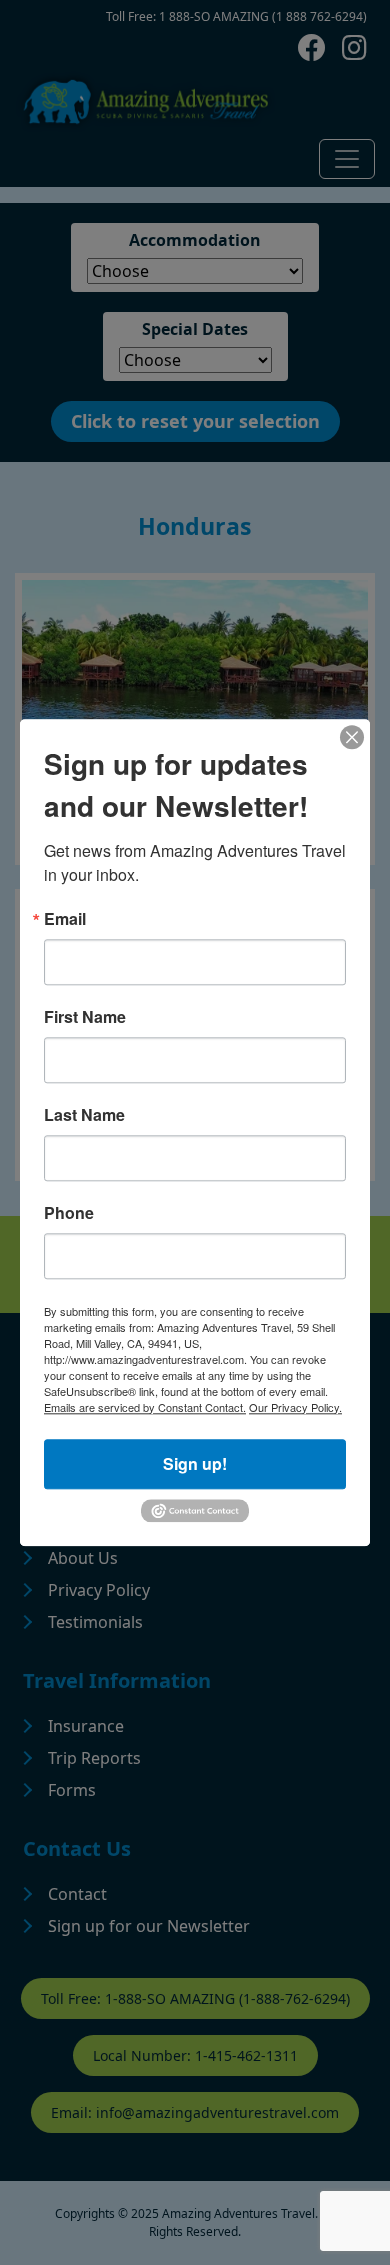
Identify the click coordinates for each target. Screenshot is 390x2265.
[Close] (352, 737)
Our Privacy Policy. (295, 1407)
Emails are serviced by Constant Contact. (145, 1407)
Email (65, 919)
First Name (85, 1017)
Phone (69, 1213)
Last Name (84, 1115)
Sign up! (195, 1463)
